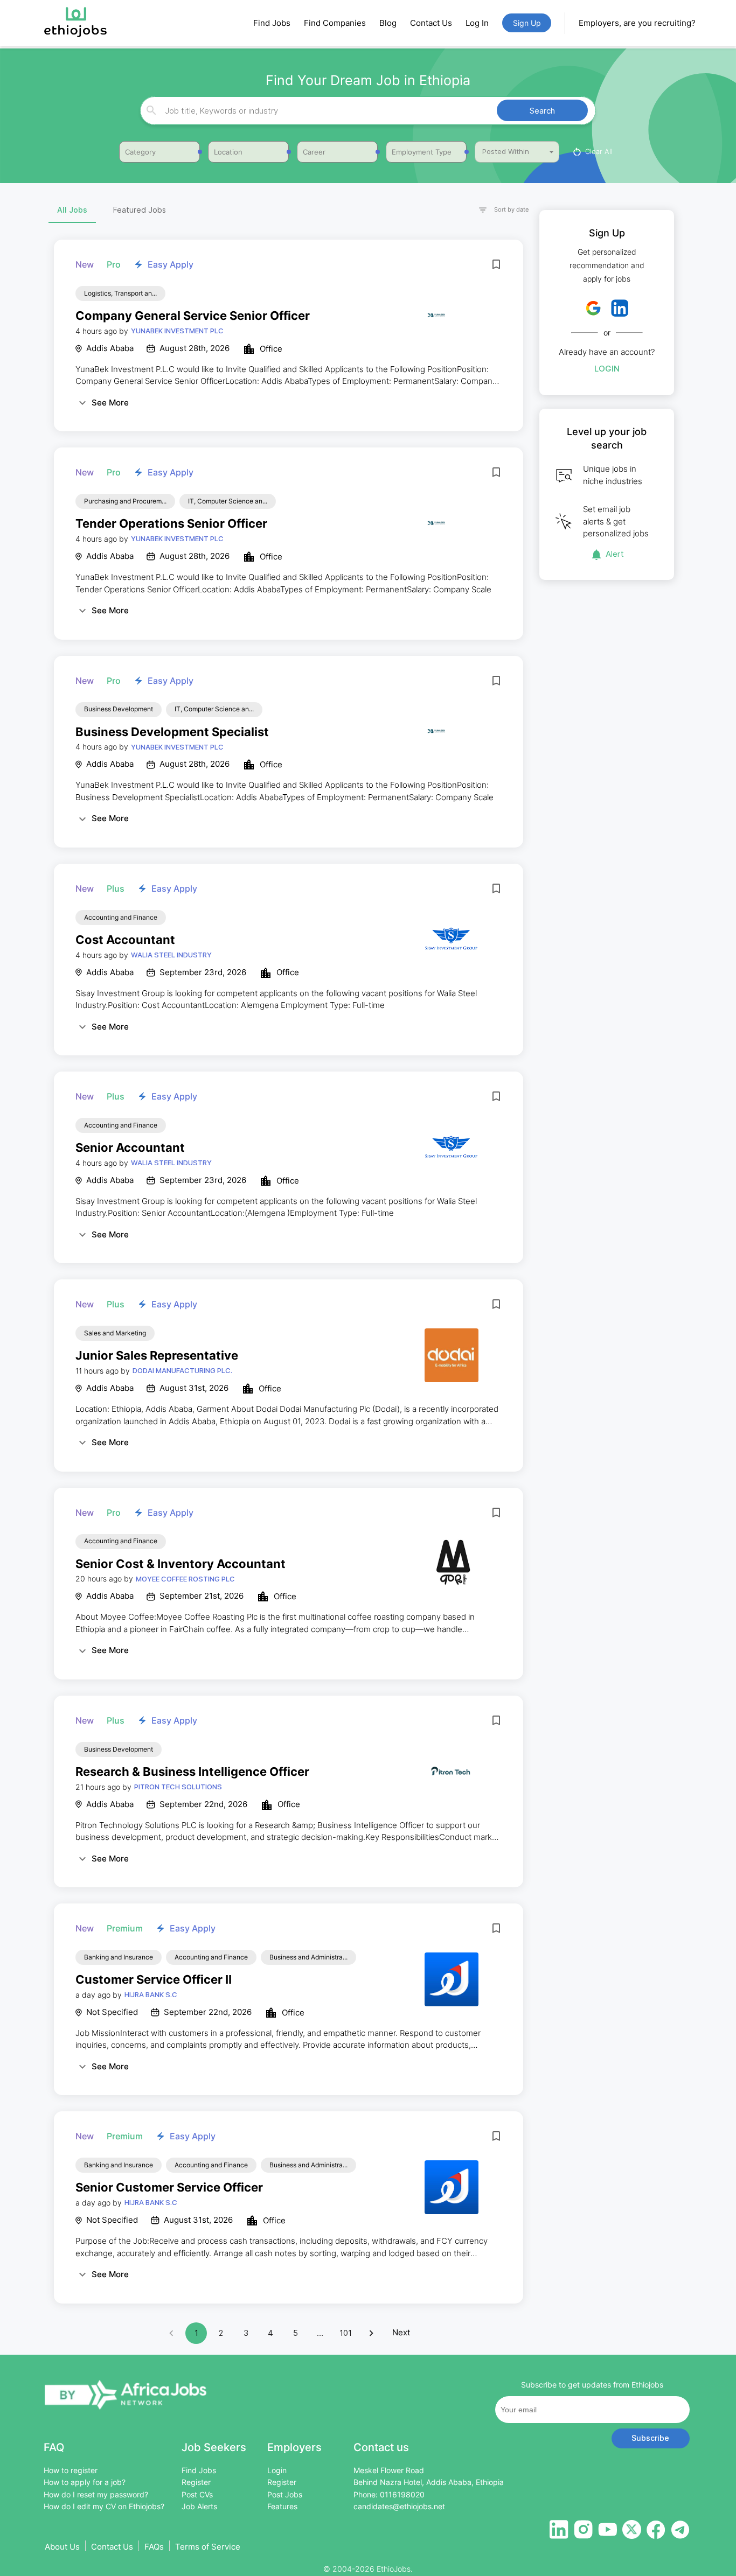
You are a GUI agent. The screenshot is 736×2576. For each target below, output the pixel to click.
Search (542, 111)
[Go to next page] (371, 2333)
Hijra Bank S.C (151, 1994)
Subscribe (650, 2438)
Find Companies (335, 23)
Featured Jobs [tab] (140, 210)
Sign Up (527, 23)
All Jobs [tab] (72, 210)
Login (607, 369)
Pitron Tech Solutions (178, 1787)
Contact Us (431, 23)
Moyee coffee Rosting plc (185, 1579)
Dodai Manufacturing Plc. (182, 1370)
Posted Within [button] (506, 151)
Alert (615, 554)
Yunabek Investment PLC (177, 331)
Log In (477, 23)
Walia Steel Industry (171, 955)
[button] (499, 210)
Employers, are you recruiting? (637, 23)
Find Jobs (272, 23)
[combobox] (367, 111)
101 (346, 2333)
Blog (388, 23)
